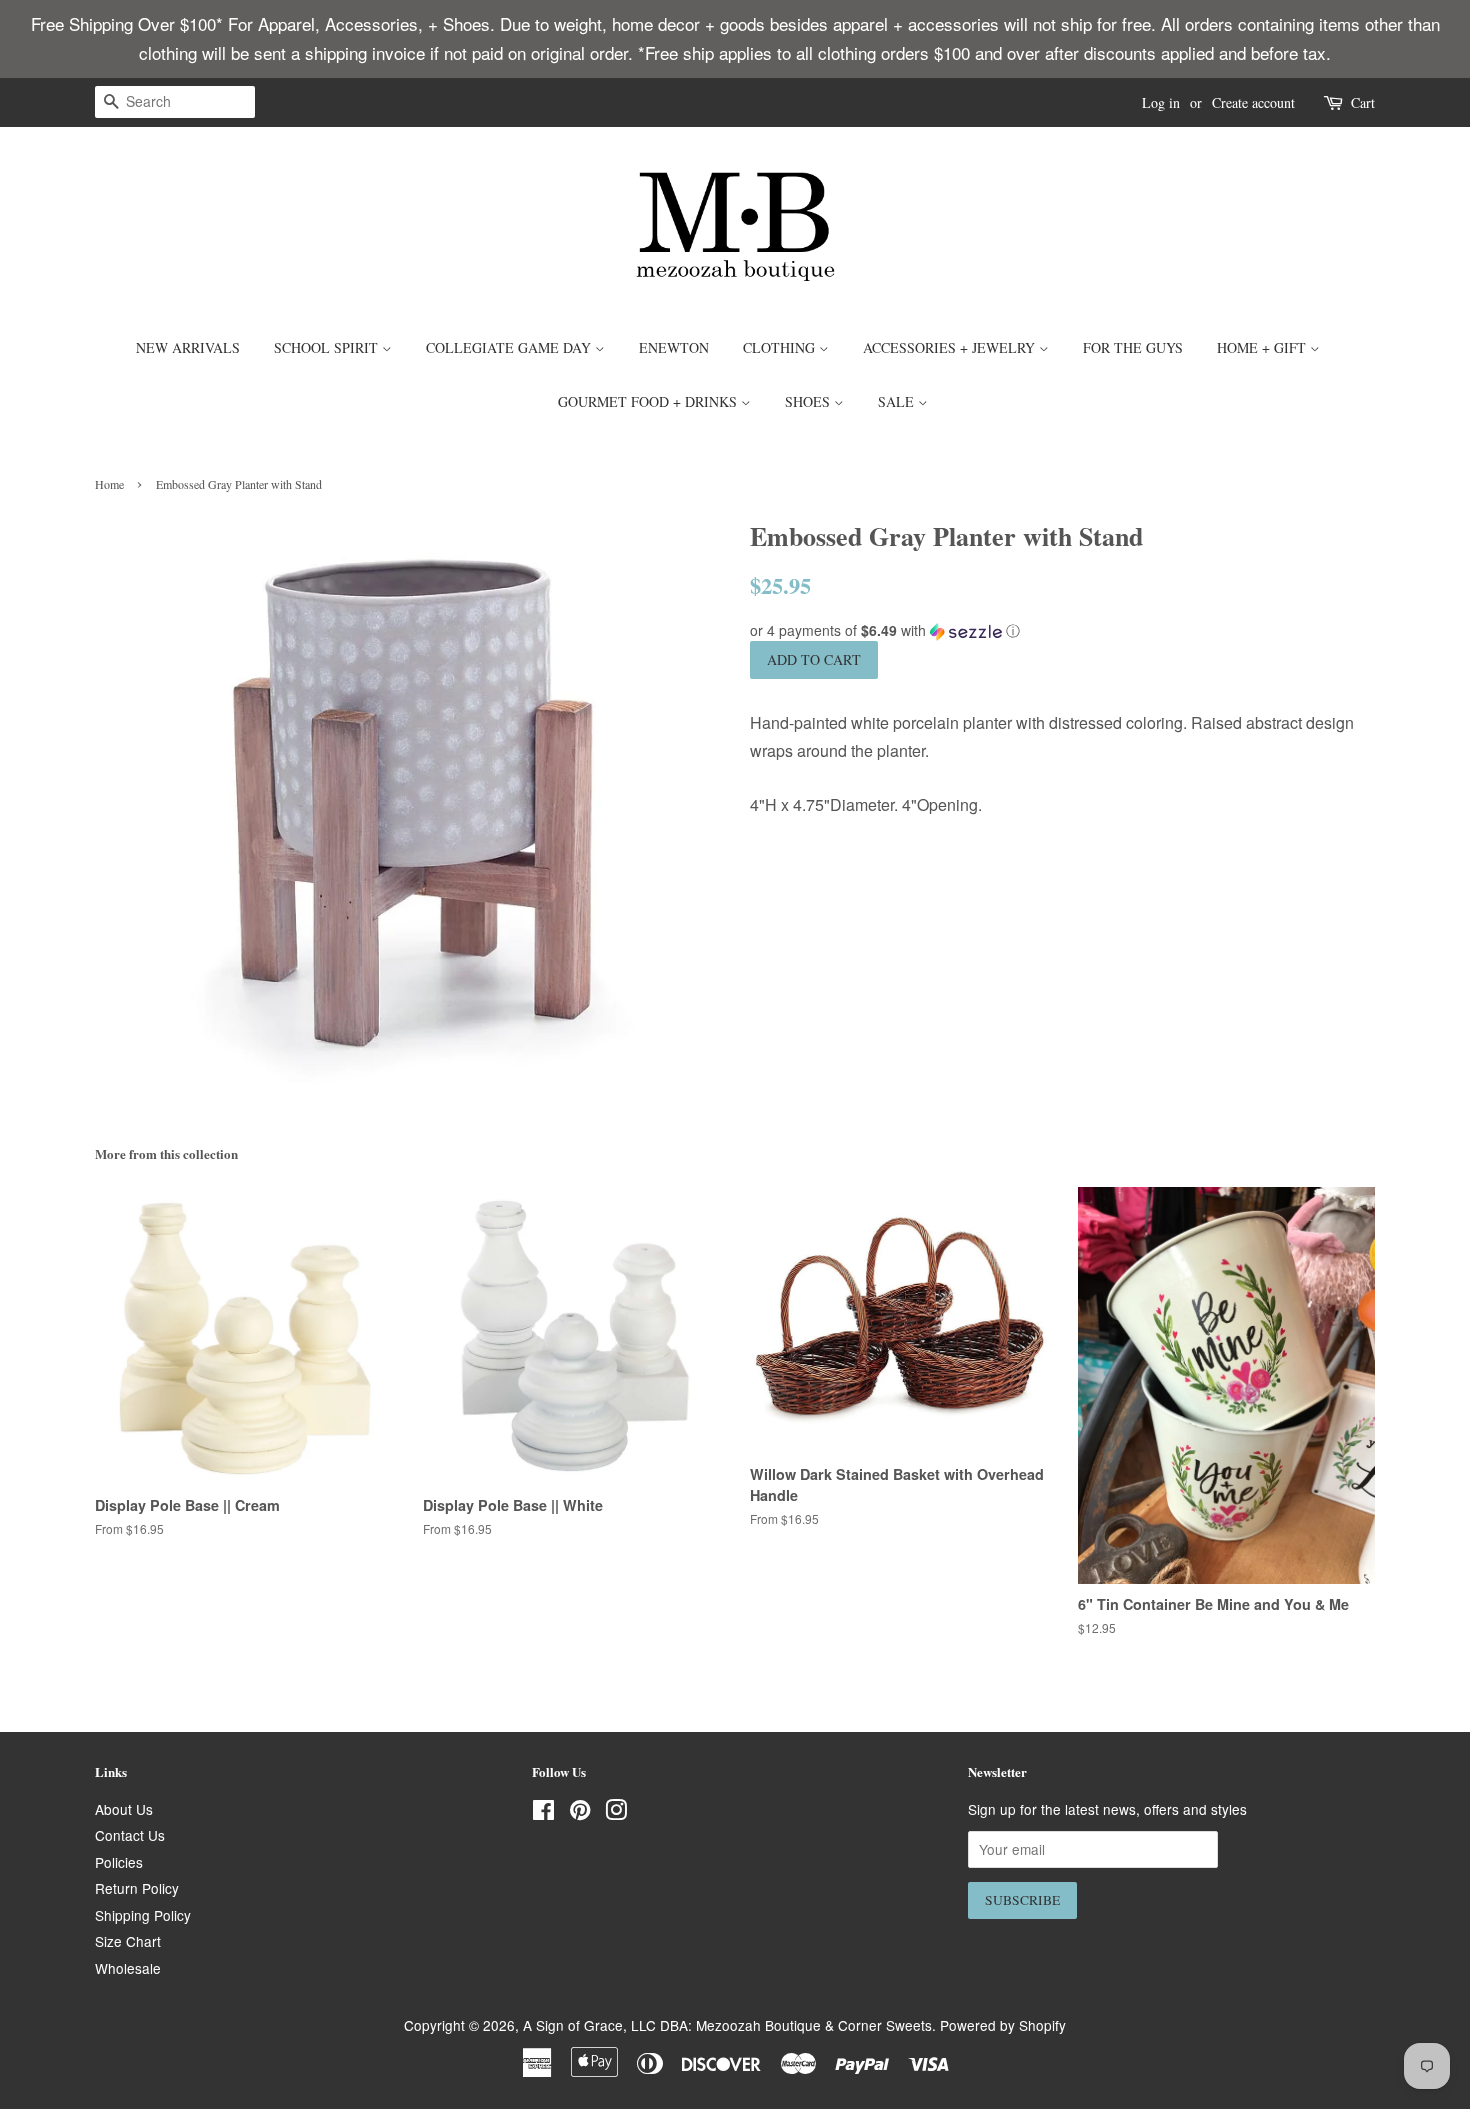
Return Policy (137, 1888)
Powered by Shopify (1003, 2025)
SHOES (809, 401)
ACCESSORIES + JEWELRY (951, 347)
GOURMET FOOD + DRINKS (649, 401)
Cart (1363, 102)
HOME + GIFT (1263, 347)
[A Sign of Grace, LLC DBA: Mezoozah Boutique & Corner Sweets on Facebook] (543, 1813)
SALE (898, 401)
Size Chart (128, 1941)
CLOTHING (781, 347)
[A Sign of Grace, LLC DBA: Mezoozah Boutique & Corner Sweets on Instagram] (616, 1813)
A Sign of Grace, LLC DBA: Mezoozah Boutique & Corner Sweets (727, 2025)
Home (109, 484)
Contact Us (130, 1835)
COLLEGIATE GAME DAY (510, 347)
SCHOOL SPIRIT (328, 347)
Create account (1253, 102)
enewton (674, 347)
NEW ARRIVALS (188, 347)
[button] (1062, 630)
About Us (124, 1809)
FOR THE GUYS (1133, 347)
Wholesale (128, 1968)
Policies (119, 1862)
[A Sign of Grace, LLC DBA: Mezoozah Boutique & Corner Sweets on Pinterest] (580, 1813)
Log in (1161, 102)
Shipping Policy (143, 1915)
